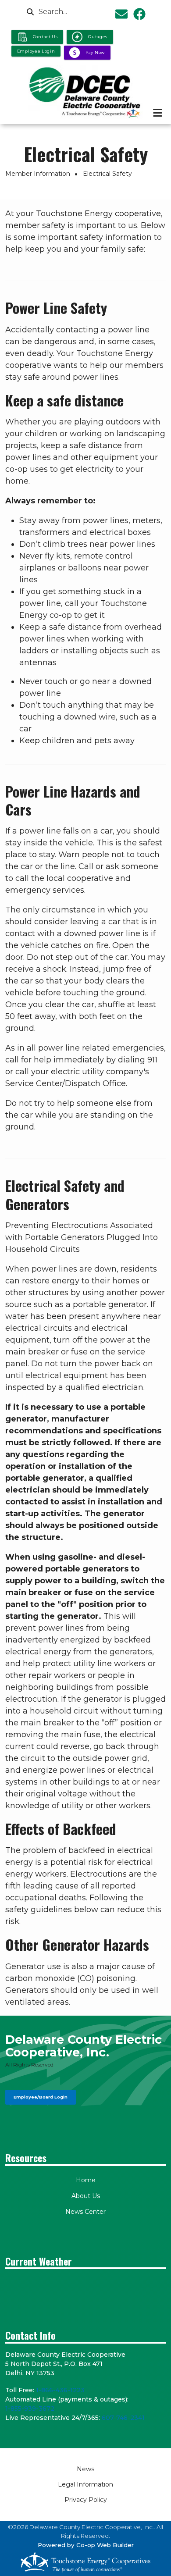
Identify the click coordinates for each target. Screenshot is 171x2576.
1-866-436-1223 (60, 2390)
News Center (85, 2212)
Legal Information (85, 2484)
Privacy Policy (86, 2500)
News (85, 2469)
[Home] (85, 92)
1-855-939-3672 (30, 2409)
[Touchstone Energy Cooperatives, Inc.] (85, 2562)
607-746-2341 (123, 2418)
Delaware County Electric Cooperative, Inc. (84, 2046)
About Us (86, 2196)
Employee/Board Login (41, 2097)
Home (86, 2180)
